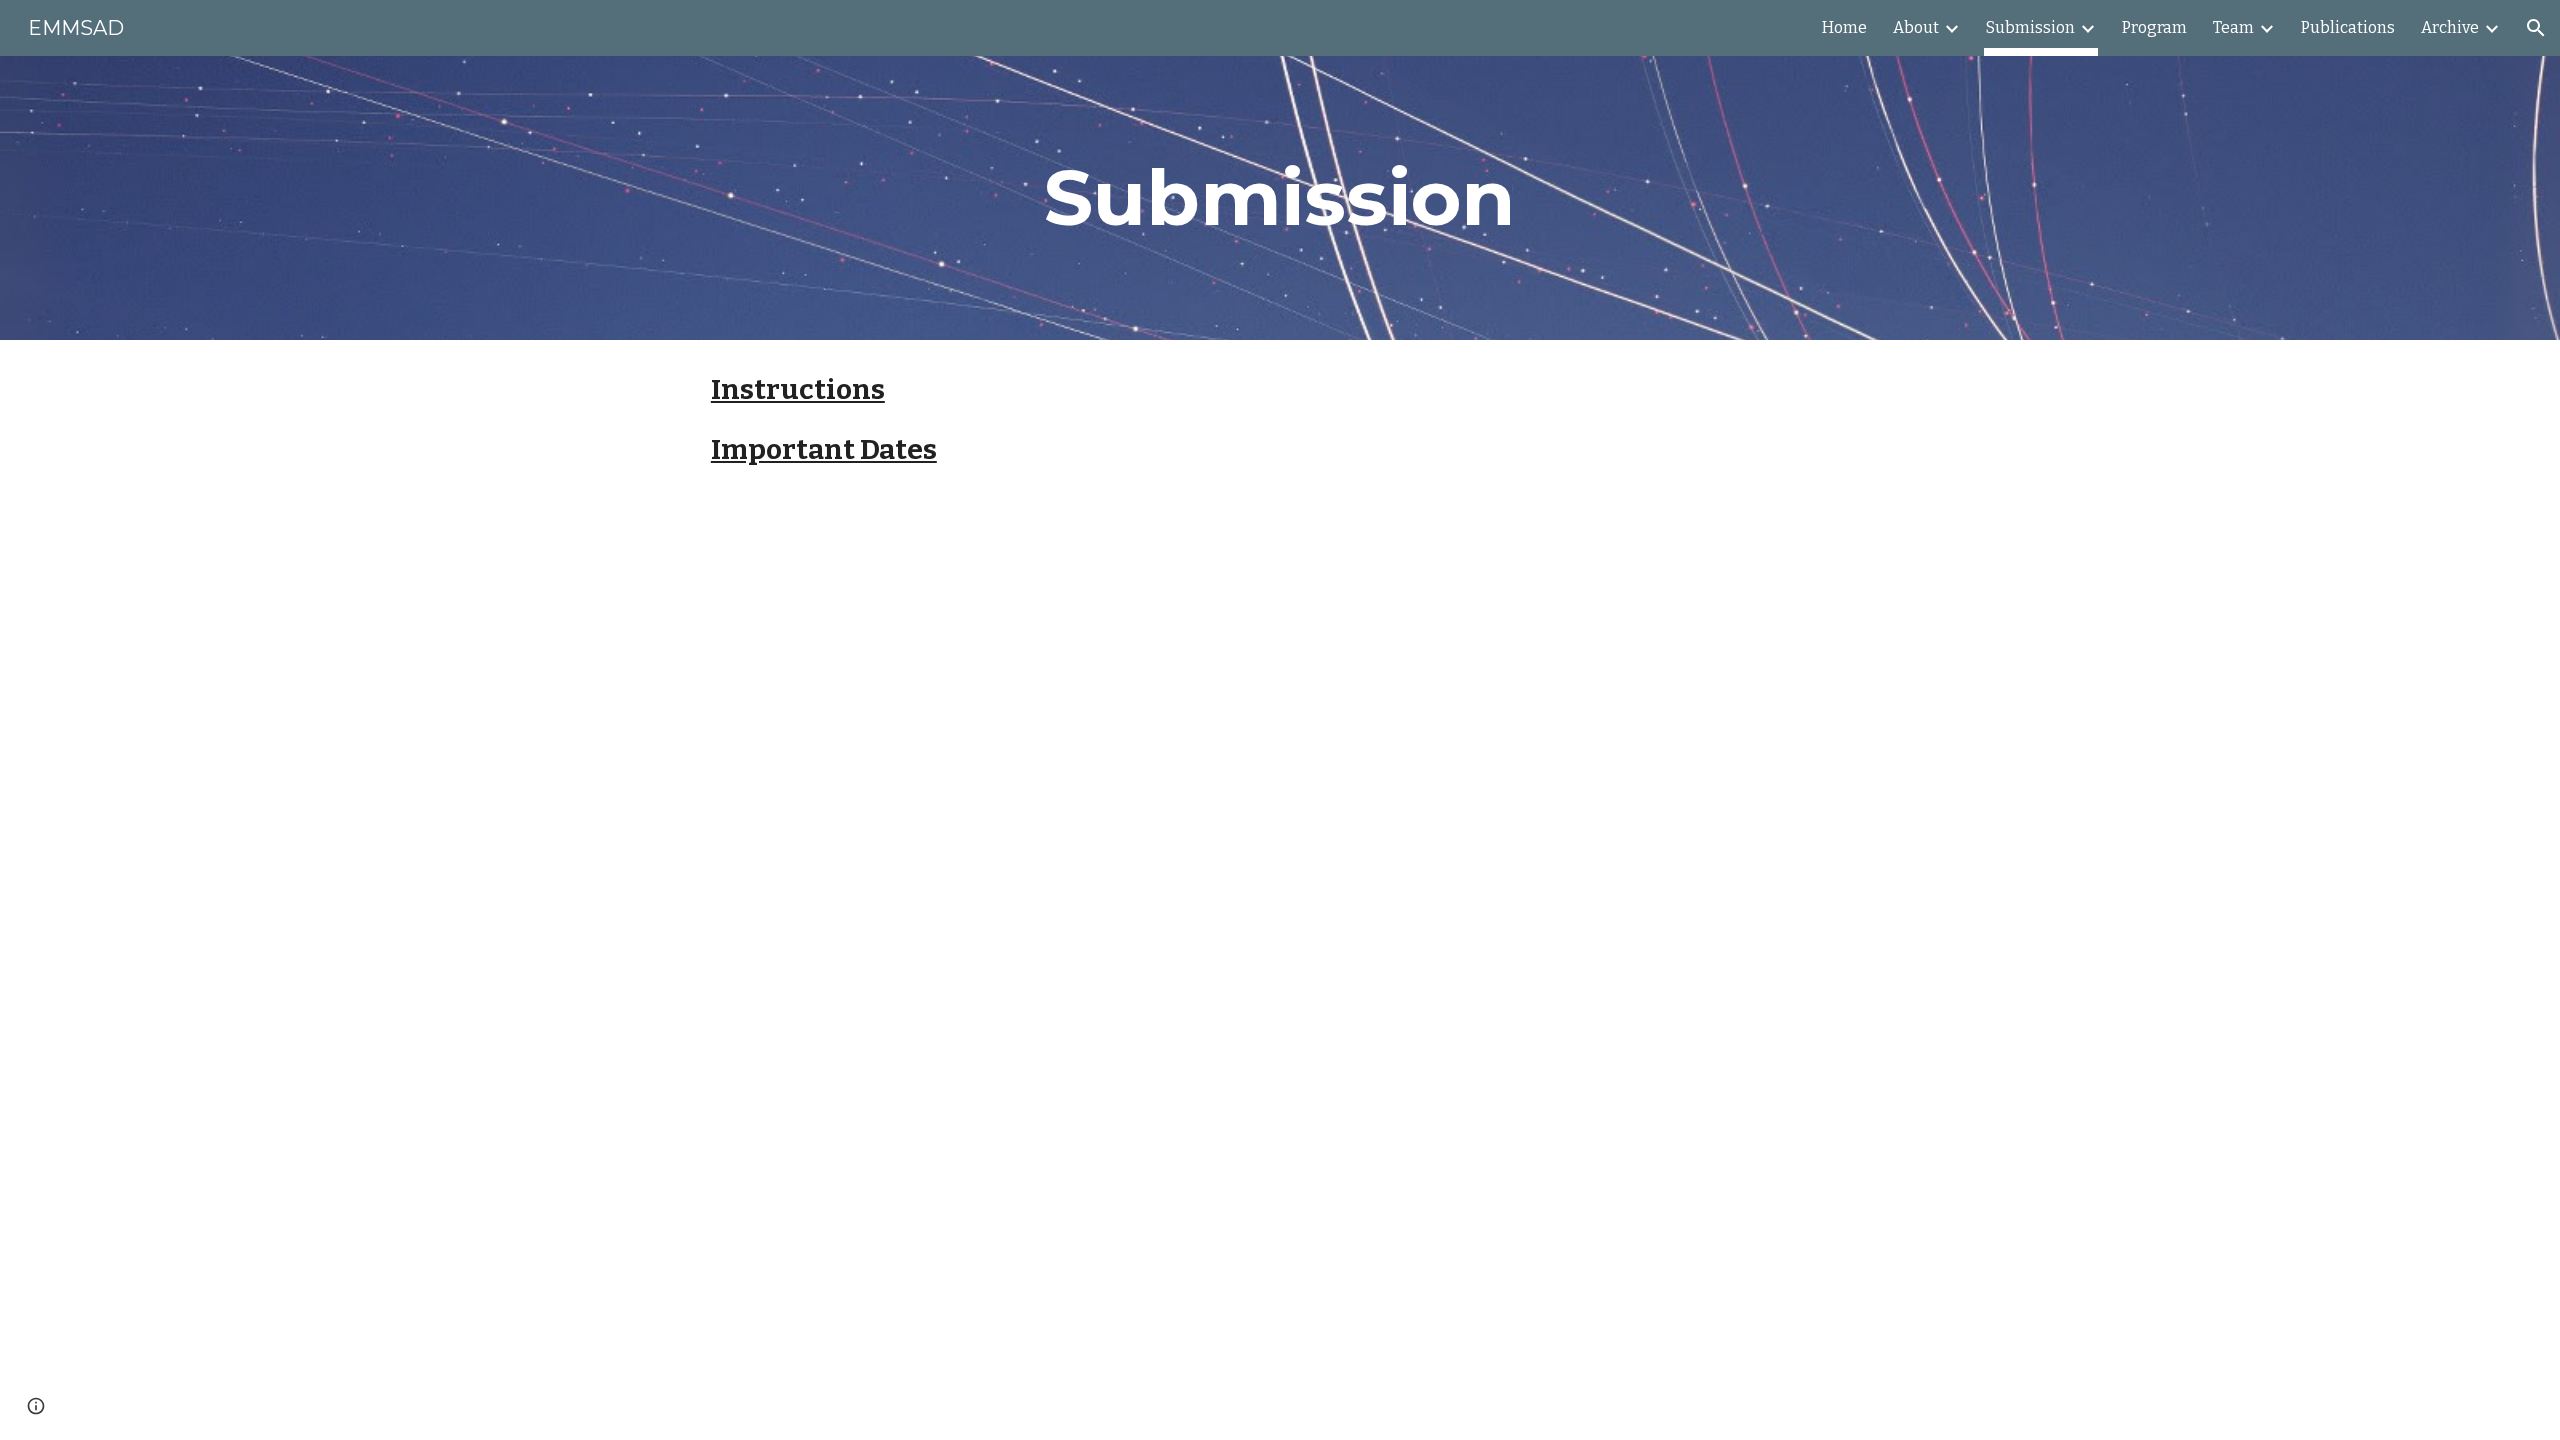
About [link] (1916, 27)
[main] (1280, 198)
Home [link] (1844, 27)
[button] (2536, 28)
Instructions (798, 389)
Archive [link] (2450, 27)
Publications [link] (2348, 27)
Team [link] (2233, 27)
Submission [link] (2030, 27)
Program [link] (2154, 27)
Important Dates (824, 449)
